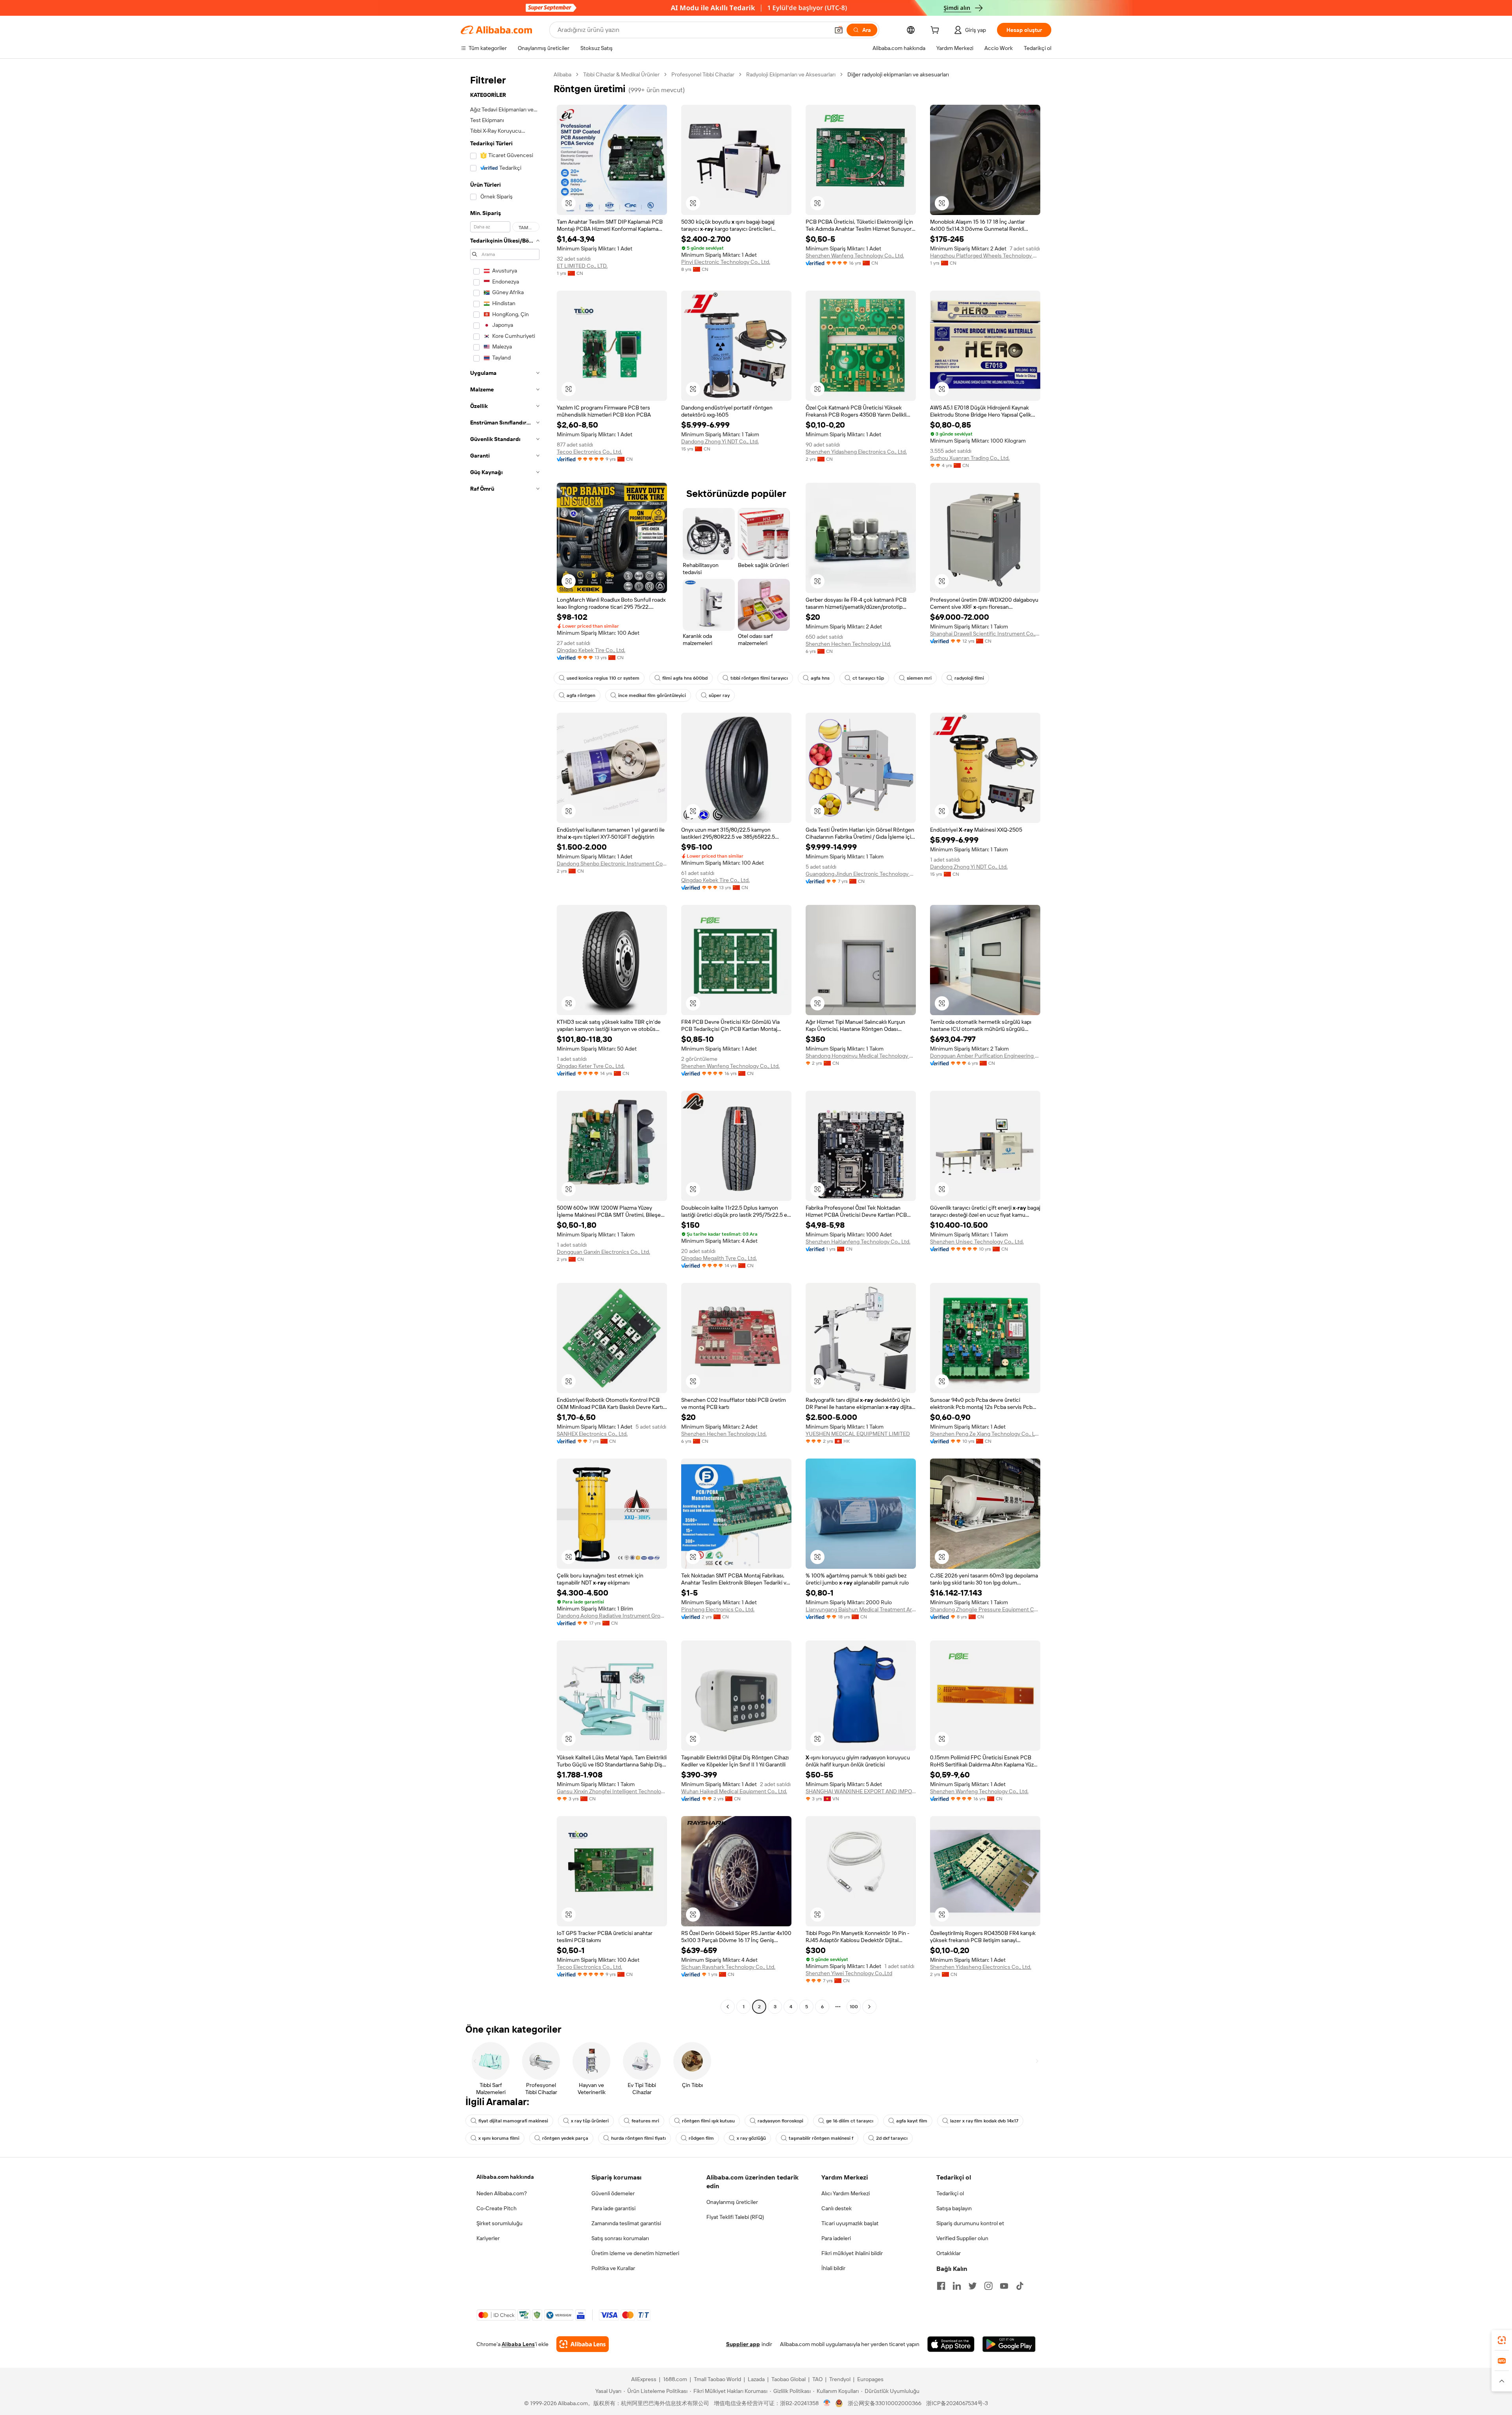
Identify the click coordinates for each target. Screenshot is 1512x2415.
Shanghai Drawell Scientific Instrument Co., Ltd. (985, 634)
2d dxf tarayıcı (892, 2138)
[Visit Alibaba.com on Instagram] (988, 2286)
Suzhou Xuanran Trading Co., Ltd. (970, 458)
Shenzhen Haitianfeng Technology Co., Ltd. (858, 1242)
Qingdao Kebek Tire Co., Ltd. (591, 650)
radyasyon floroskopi (780, 2121)
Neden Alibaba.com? (502, 2193)
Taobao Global (788, 2379)
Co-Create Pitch (497, 2208)
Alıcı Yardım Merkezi (846, 2193)
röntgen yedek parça (565, 2138)
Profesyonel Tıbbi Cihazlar (703, 74)
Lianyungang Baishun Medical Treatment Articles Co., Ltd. (861, 1609)
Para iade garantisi (613, 2208)
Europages (870, 2379)
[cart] (936, 31)
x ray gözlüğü (751, 2138)
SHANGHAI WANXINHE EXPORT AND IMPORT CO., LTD (861, 1791)
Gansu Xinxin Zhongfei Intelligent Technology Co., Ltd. (612, 1791)
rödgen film (701, 2138)
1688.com (675, 2379)
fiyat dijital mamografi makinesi (513, 2121)
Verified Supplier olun (962, 2238)
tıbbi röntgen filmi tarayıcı (759, 678)
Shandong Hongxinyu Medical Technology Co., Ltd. (861, 1056)
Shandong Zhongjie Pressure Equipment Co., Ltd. (985, 1609)
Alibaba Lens (518, 2344)
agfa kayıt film (912, 2121)
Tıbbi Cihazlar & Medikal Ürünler (621, 74)
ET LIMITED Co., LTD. (582, 266)
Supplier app (743, 2344)
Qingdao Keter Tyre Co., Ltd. (591, 1066)
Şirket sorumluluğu (499, 2223)
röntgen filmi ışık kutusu (708, 2121)
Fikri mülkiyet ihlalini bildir (852, 2253)
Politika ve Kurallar (613, 2268)
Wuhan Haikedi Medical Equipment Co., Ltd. (734, 1791)
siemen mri (919, 678)
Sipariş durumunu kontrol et (970, 2223)
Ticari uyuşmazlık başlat (850, 2223)
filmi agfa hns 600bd (685, 678)
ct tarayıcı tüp (868, 678)
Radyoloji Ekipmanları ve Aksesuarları (791, 74)
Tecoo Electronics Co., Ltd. (589, 452)
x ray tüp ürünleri (590, 2121)
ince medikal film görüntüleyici (652, 695)
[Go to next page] (869, 2007)
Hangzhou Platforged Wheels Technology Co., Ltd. (985, 256)
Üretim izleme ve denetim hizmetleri (635, 2253)
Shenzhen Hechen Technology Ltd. (848, 644)
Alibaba (562, 74)
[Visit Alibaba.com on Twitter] (973, 2286)
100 (854, 2007)
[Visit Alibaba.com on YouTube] (1004, 2286)
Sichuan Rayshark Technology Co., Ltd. (728, 1967)
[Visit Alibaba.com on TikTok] (1020, 2286)
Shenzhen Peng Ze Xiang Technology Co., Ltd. (985, 1434)
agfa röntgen (581, 695)
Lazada (756, 2379)
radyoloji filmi (969, 678)
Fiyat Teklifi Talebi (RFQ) (735, 2217)
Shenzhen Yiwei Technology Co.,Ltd (849, 1973)
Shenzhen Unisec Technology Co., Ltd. (977, 1242)
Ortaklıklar (949, 2253)
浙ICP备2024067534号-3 (957, 2403)
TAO (817, 2379)
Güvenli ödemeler (613, 2193)
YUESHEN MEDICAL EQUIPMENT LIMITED (858, 1434)
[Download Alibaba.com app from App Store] (951, 2344)
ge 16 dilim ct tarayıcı (850, 2121)
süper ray (719, 695)
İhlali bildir (833, 2268)
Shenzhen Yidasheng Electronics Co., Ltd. (856, 452)
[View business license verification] (827, 2403)
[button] (839, 30)
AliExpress (644, 2379)
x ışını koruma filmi (499, 2138)
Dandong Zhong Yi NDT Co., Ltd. (720, 441)
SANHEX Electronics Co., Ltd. (592, 1434)
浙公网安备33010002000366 (885, 2403)
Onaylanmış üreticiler (732, 2202)
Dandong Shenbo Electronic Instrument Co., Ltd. (612, 864)
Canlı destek (837, 2208)
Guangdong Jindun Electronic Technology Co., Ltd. (861, 874)
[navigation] (505, 1042)
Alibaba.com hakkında (505, 2177)
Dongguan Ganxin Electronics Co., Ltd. (603, 1252)
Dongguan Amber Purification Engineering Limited (985, 1056)
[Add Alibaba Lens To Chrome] (583, 2344)
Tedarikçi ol (950, 2193)
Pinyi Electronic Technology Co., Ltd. (726, 262)
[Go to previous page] (728, 2007)
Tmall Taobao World (717, 2379)
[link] (1502, 2340)
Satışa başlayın (954, 2208)
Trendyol (840, 2379)
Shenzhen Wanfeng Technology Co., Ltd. (855, 256)
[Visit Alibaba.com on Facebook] (941, 2286)
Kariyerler (488, 2238)
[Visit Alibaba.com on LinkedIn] (957, 2286)
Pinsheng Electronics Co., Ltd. (718, 1609)
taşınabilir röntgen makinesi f (821, 2138)
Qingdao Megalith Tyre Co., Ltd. (719, 1258)
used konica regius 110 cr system (603, 678)
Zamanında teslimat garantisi (626, 2223)
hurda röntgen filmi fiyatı (638, 2138)
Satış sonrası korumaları (620, 2238)
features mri (645, 2121)
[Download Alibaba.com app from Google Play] (1009, 2344)
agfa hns (820, 678)
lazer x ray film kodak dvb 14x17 (984, 2121)
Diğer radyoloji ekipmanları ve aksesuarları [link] (898, 74)
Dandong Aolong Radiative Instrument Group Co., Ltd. (612, 1616)
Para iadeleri (836, 2238)
